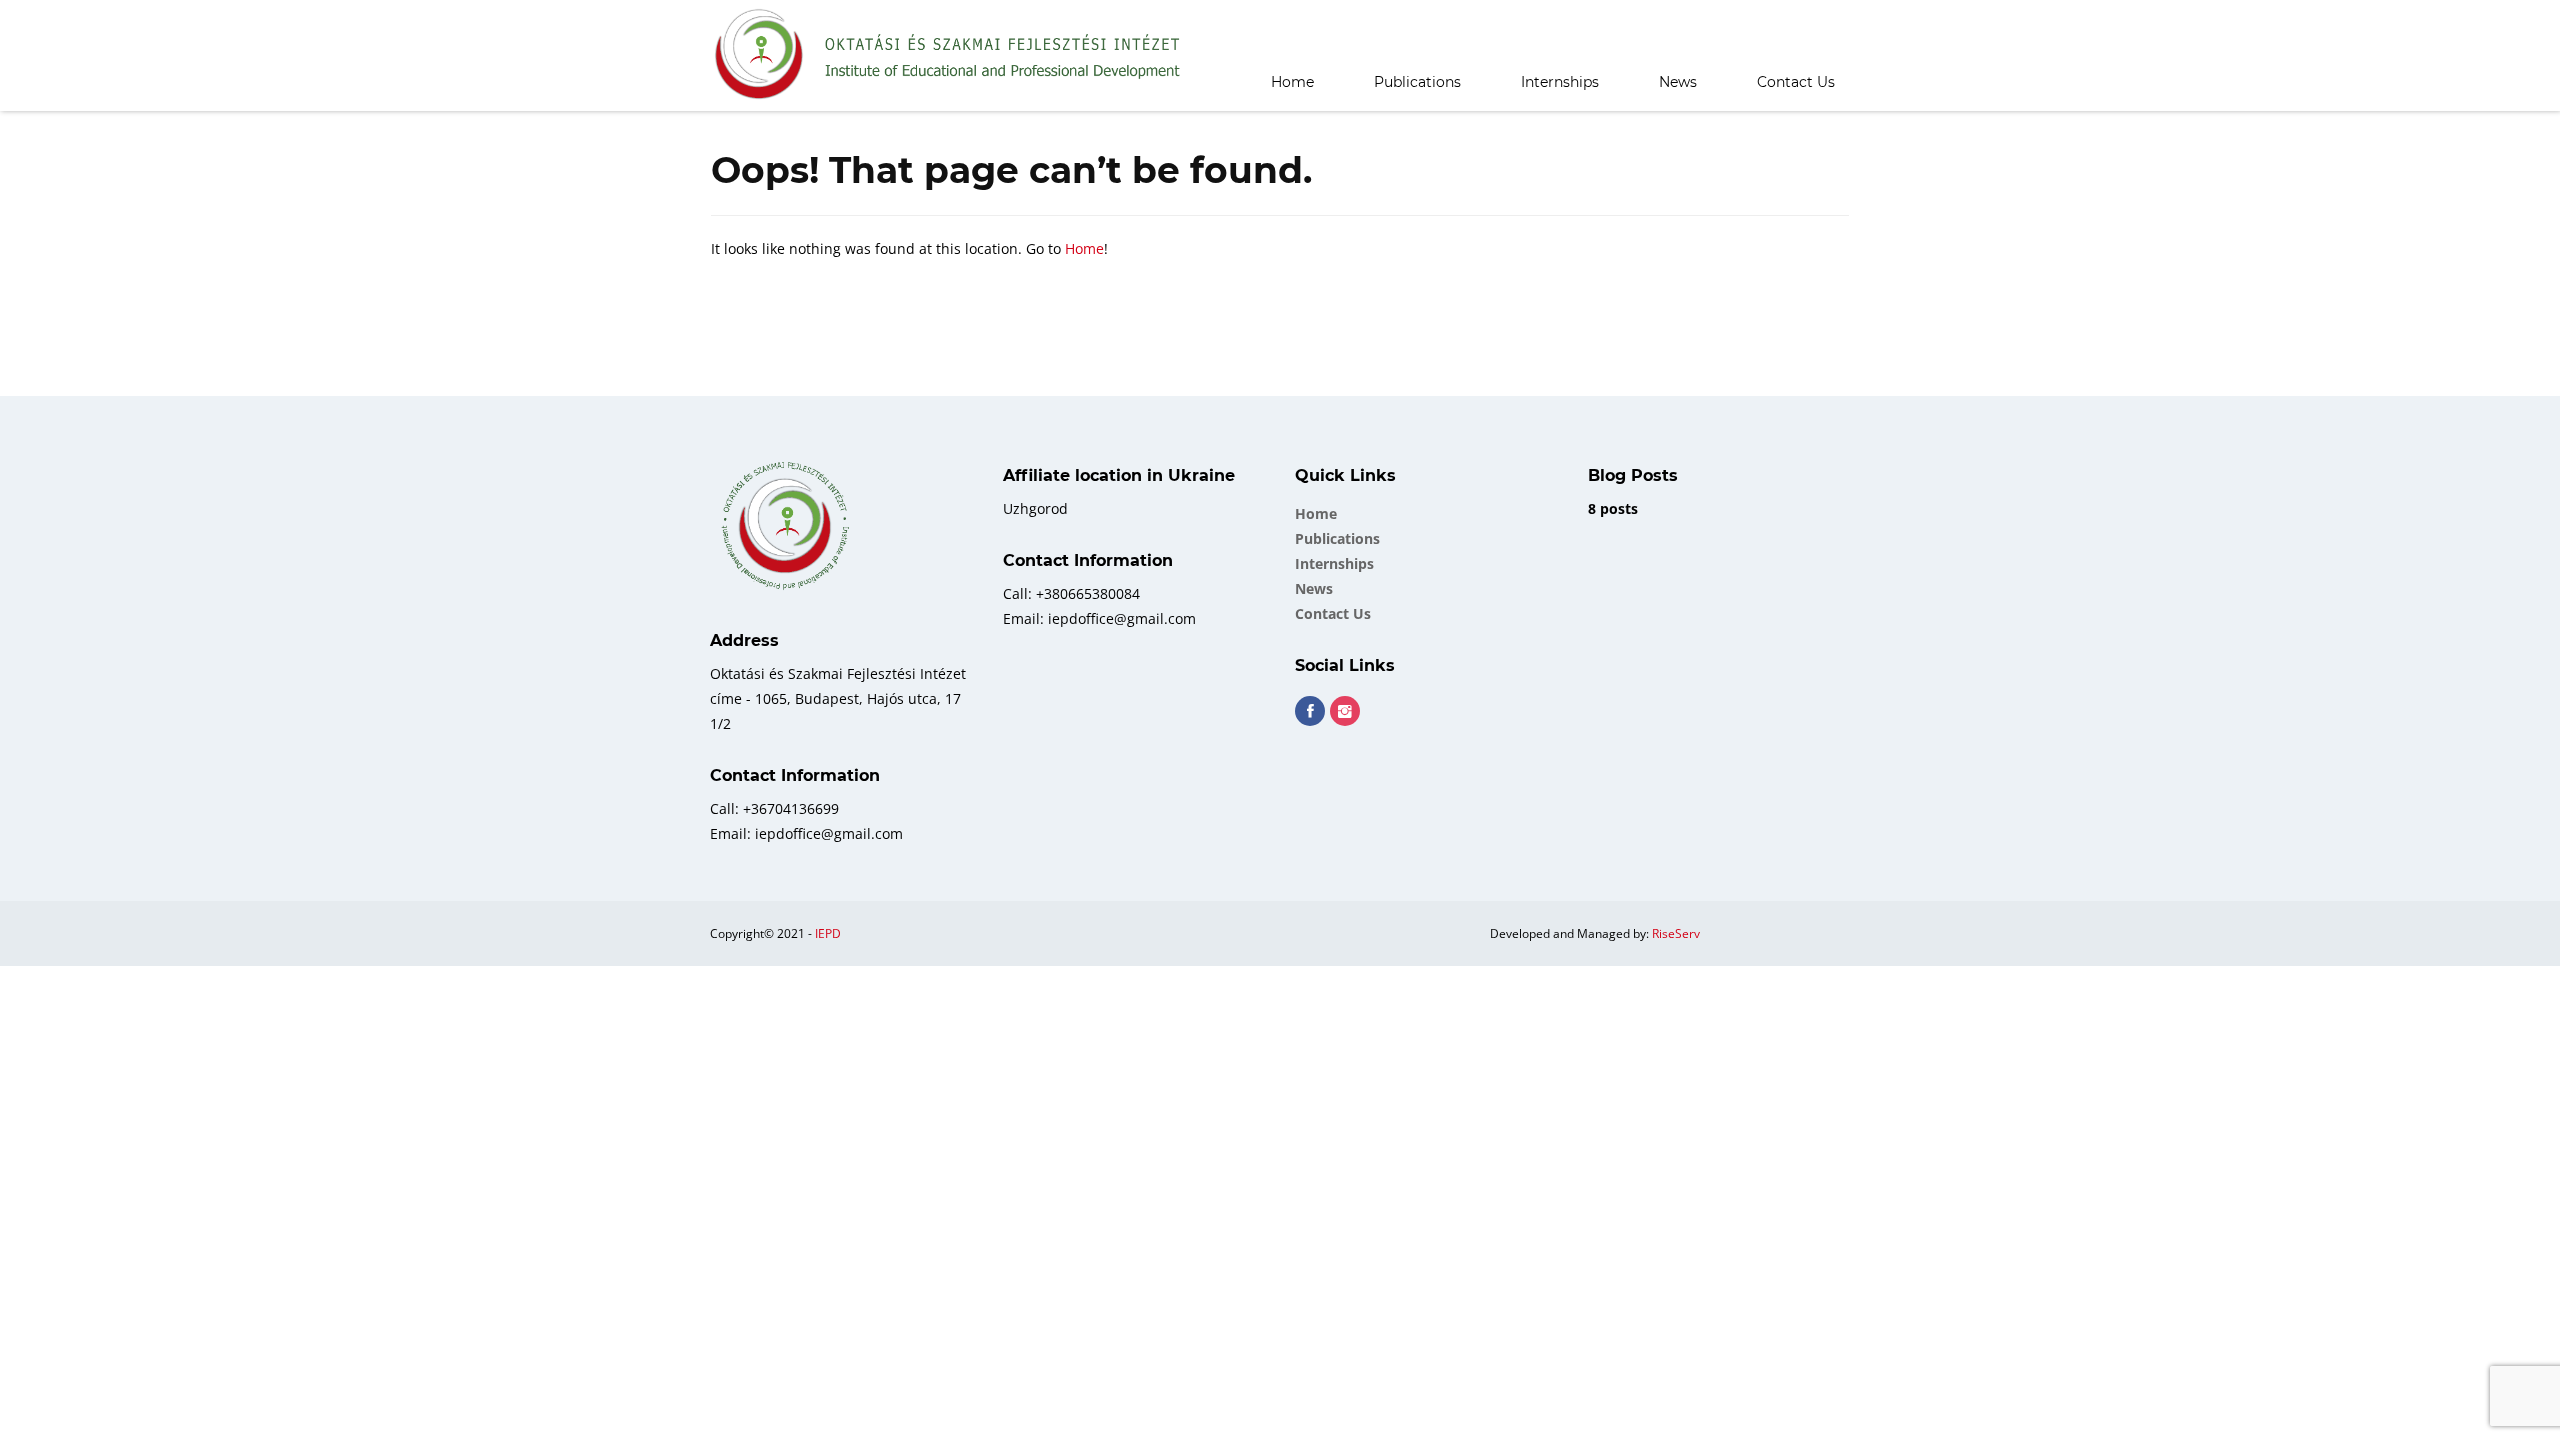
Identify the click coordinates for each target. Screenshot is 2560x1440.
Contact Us (1796, 82)
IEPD (828, 933)
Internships (1560, 82)
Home (1292, 82)
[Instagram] (1345, 711)
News (1678, 82)
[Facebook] (1310, 711)
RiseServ (1676, 933)
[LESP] (949, 55)
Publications (1417, 82)
